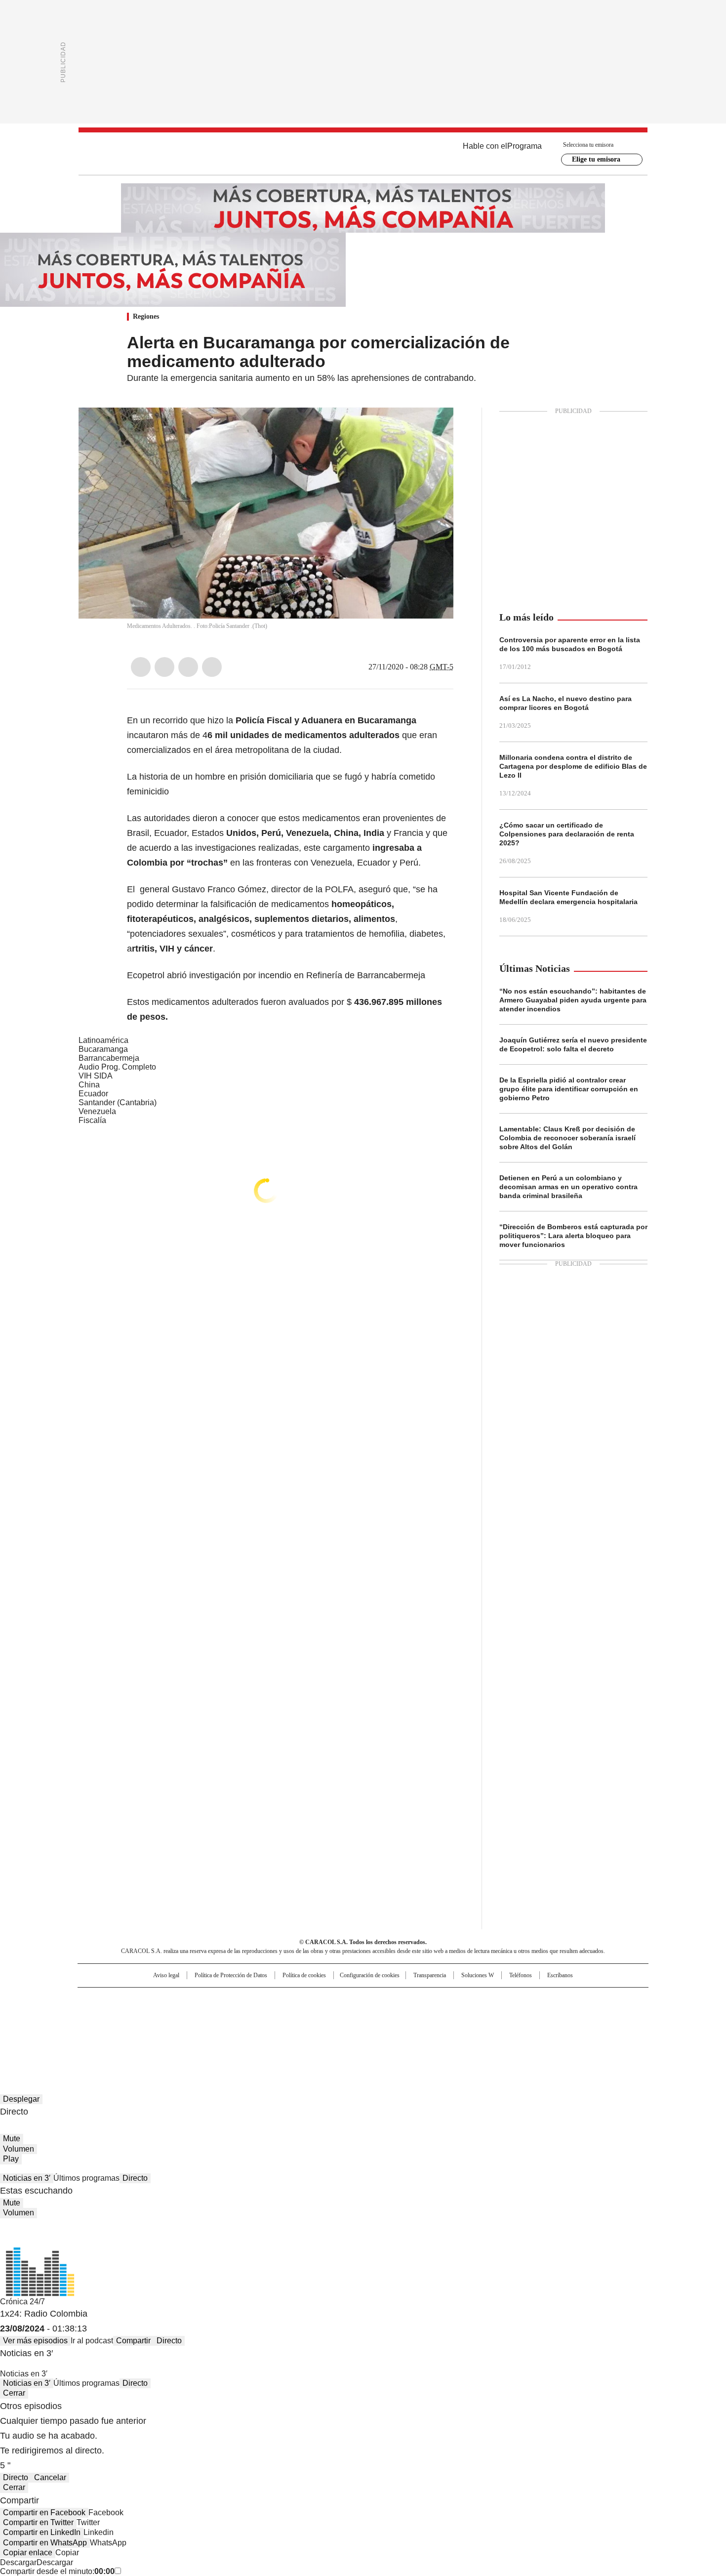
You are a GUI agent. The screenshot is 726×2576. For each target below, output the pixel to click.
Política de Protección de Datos (231, 1975)
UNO (314, 2015)
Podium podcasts (339, 2029)
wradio (344, 2015)
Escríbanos (560, 1975)
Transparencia (430, 1975)
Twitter (164, 667)
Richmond (243, 2029)
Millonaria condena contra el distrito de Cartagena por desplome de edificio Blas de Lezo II (573, 766)
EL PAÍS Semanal (454, 2015)
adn (505, 1999)
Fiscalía (92, 1120)
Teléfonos (521, 1975)
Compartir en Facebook (44, 2513)
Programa (524, 146)
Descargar (18, 2562)
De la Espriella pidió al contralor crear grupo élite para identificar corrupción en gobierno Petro (569, 1089)
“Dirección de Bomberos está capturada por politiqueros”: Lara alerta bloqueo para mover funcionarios (573, 1236)
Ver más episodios (35, 2341)
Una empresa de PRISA (162, 2009)
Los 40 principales (290, 1999)
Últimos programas (86, 2178)
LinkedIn (188, 667)
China (89, 1085)
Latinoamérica (103, 1040)
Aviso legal (166, 1975)
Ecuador (93, 1094)
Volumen (19, 2149)
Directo (135, 2178)
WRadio (363, 154)
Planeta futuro (496, 2015)
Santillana (336, 1999)
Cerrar (14, 2393)
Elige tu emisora (596, 159)
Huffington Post (261, 2015)
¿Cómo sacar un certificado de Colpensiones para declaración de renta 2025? (567, 834)
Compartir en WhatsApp (45, 2543)
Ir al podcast (92, 2341)
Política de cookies (304, 1975)
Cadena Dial (419, 2015)
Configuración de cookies (370, 1975)
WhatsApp (212, 667)
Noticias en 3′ (27, 2178)
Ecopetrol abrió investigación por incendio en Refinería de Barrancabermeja (276, 975)
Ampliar (434, 427)
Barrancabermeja (109, 1058)
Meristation (516, 2029)
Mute (12, 2139)
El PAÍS (246, 1999)
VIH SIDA (96, 1076)
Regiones (146, 316)
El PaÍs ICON (381, 2029)
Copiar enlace (28, 2553)
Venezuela (97, 1111)
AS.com (472, 1999)
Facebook (141, 667)
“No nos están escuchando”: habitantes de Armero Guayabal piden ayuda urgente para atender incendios (573, 1000)
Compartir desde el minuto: (57, 2571)
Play (11, 2159)
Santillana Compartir (391, 1999)
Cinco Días (383, 2015)
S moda (424, 2029)
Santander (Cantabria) (118, 1102)
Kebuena (537, 2015)
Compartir (133, 2341)
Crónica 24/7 (22, 2302)
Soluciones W (478, 1975)
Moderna (293, 2029)
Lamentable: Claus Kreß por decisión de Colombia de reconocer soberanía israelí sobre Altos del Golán (567, 1138)
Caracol (541, 1999)
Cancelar (50, 2477)
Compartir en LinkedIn (42, 2532)
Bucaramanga (103, 1049)
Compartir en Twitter (38, 2522)
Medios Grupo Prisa (162, 2033)
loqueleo (467, 2029)
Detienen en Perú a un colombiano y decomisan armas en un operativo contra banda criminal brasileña (568, 1187)
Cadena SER (439, 1999)
